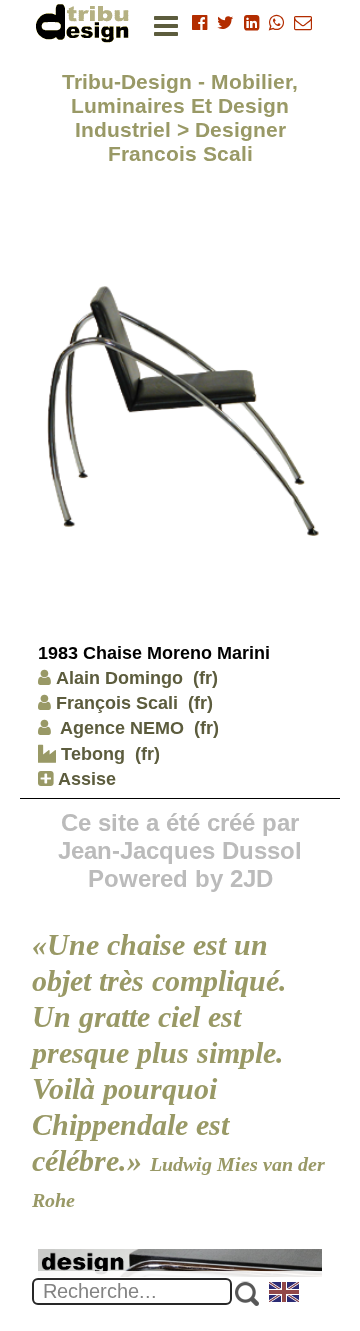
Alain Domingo (119, 678)
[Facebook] (199, 23)
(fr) (205, 678)
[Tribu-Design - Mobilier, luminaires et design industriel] (86, 22)
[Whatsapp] (276, 23)
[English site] (285, 1294)
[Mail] (303, 23)
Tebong (90, 754)
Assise (84, 779)
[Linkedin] (251, 23)
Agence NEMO (120, 728)
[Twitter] (225, 23)
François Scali (117, 703)
